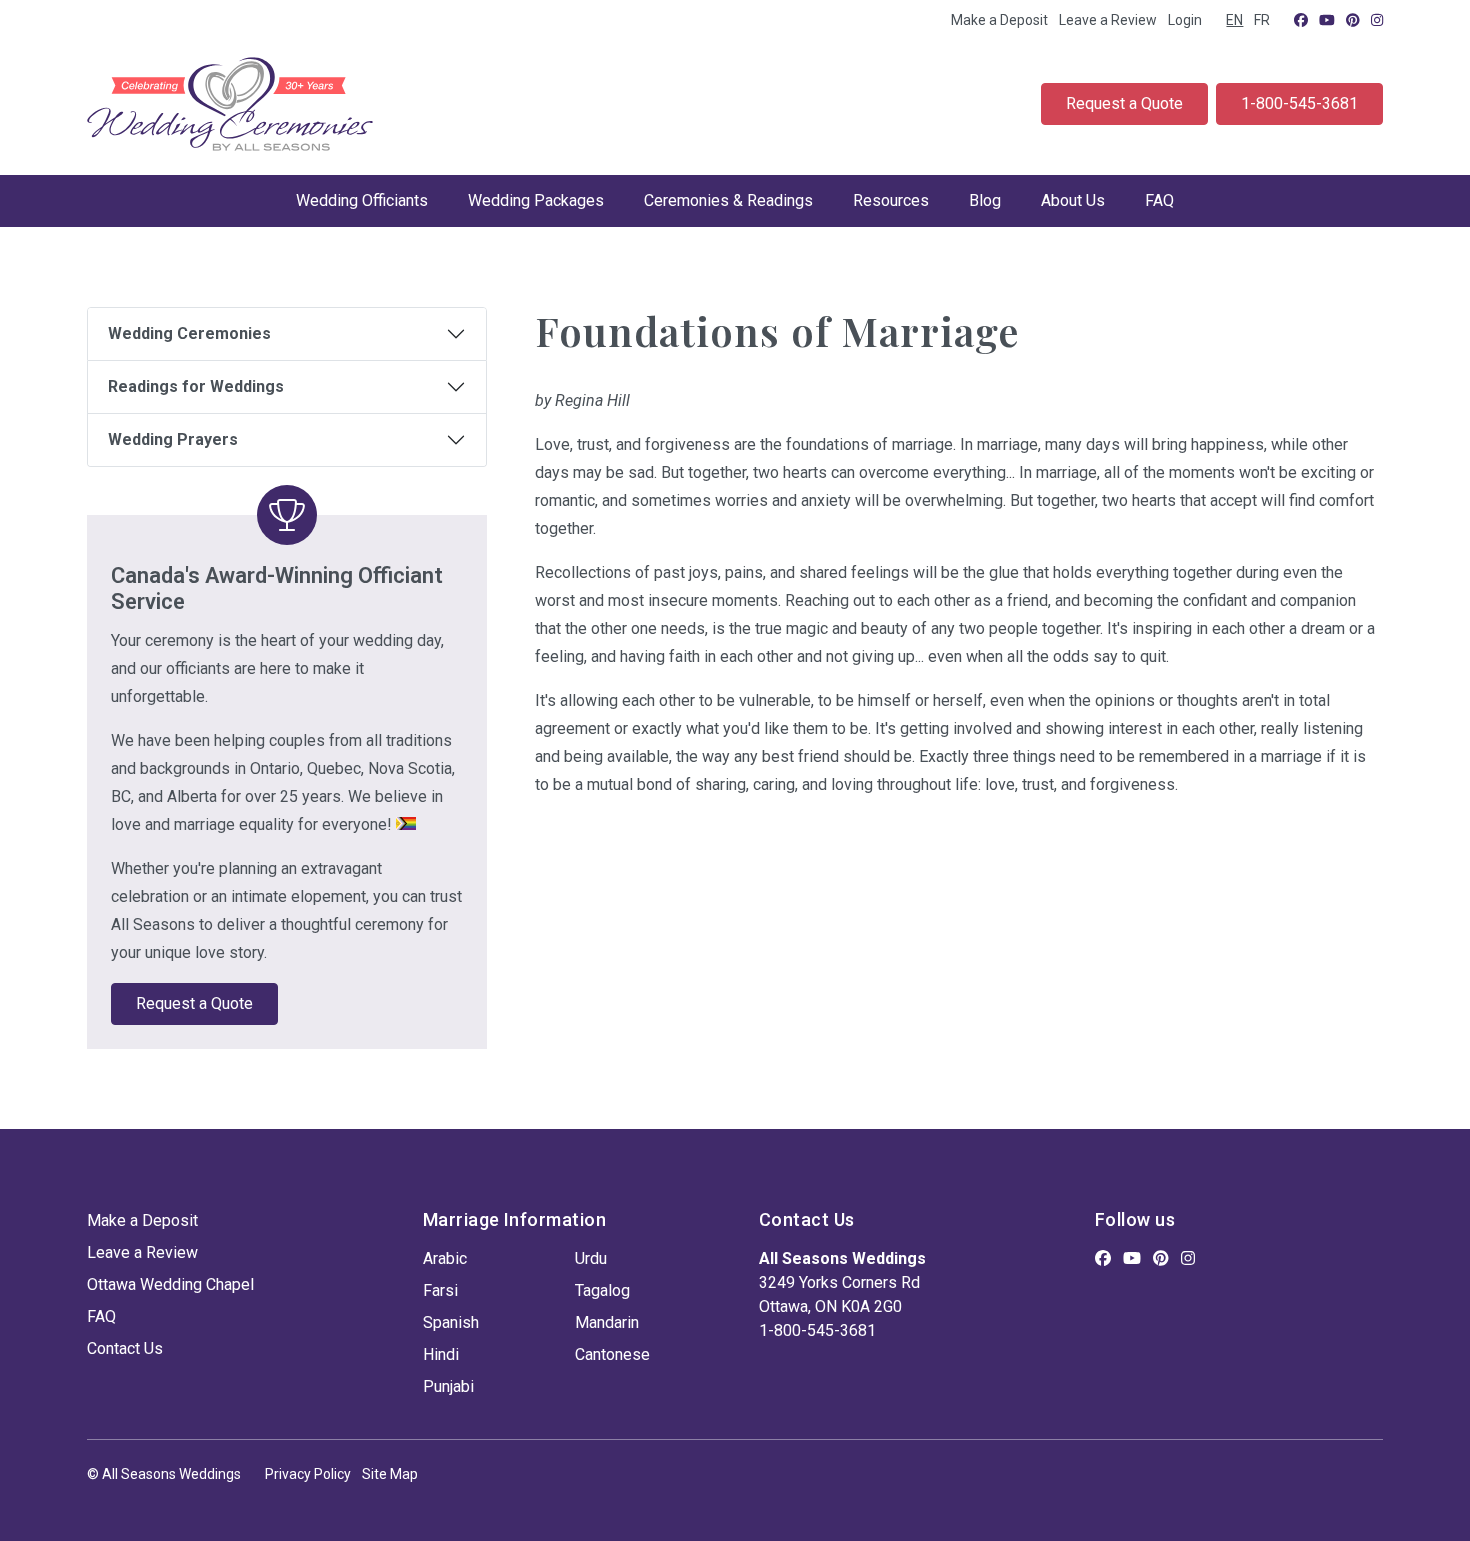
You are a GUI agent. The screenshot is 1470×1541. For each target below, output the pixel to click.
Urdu (591, 1258)
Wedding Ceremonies (189, 333)
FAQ (1159, 200)
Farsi (440, 1290)
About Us (1073, 200)
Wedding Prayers (173, 439)
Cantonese (612, 1354)
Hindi (441, 1354)
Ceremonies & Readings (728, 200)
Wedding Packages (536, 200)
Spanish (451, 1322)
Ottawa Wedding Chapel (170, 1284)
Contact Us (125, 1348)
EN (1234, 20)
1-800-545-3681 (1299, 103)
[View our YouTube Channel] (1327, 20)
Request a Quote (1124, 103)
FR (1262, 20)
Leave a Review (1108, 20)
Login (1185, 20)
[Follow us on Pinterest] (1353, 20)
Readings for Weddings (196, 386)
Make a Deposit (999, 20)
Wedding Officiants (362, 200)
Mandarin (607, 1322)
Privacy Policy (308, 1474)
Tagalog (602, 1290)
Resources (891, 200)
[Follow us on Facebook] (1301, 20)
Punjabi (448, 1386)
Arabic (445, 1258)
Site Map (390, 1474)
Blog (985, 200)
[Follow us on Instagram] (1377, 20)
